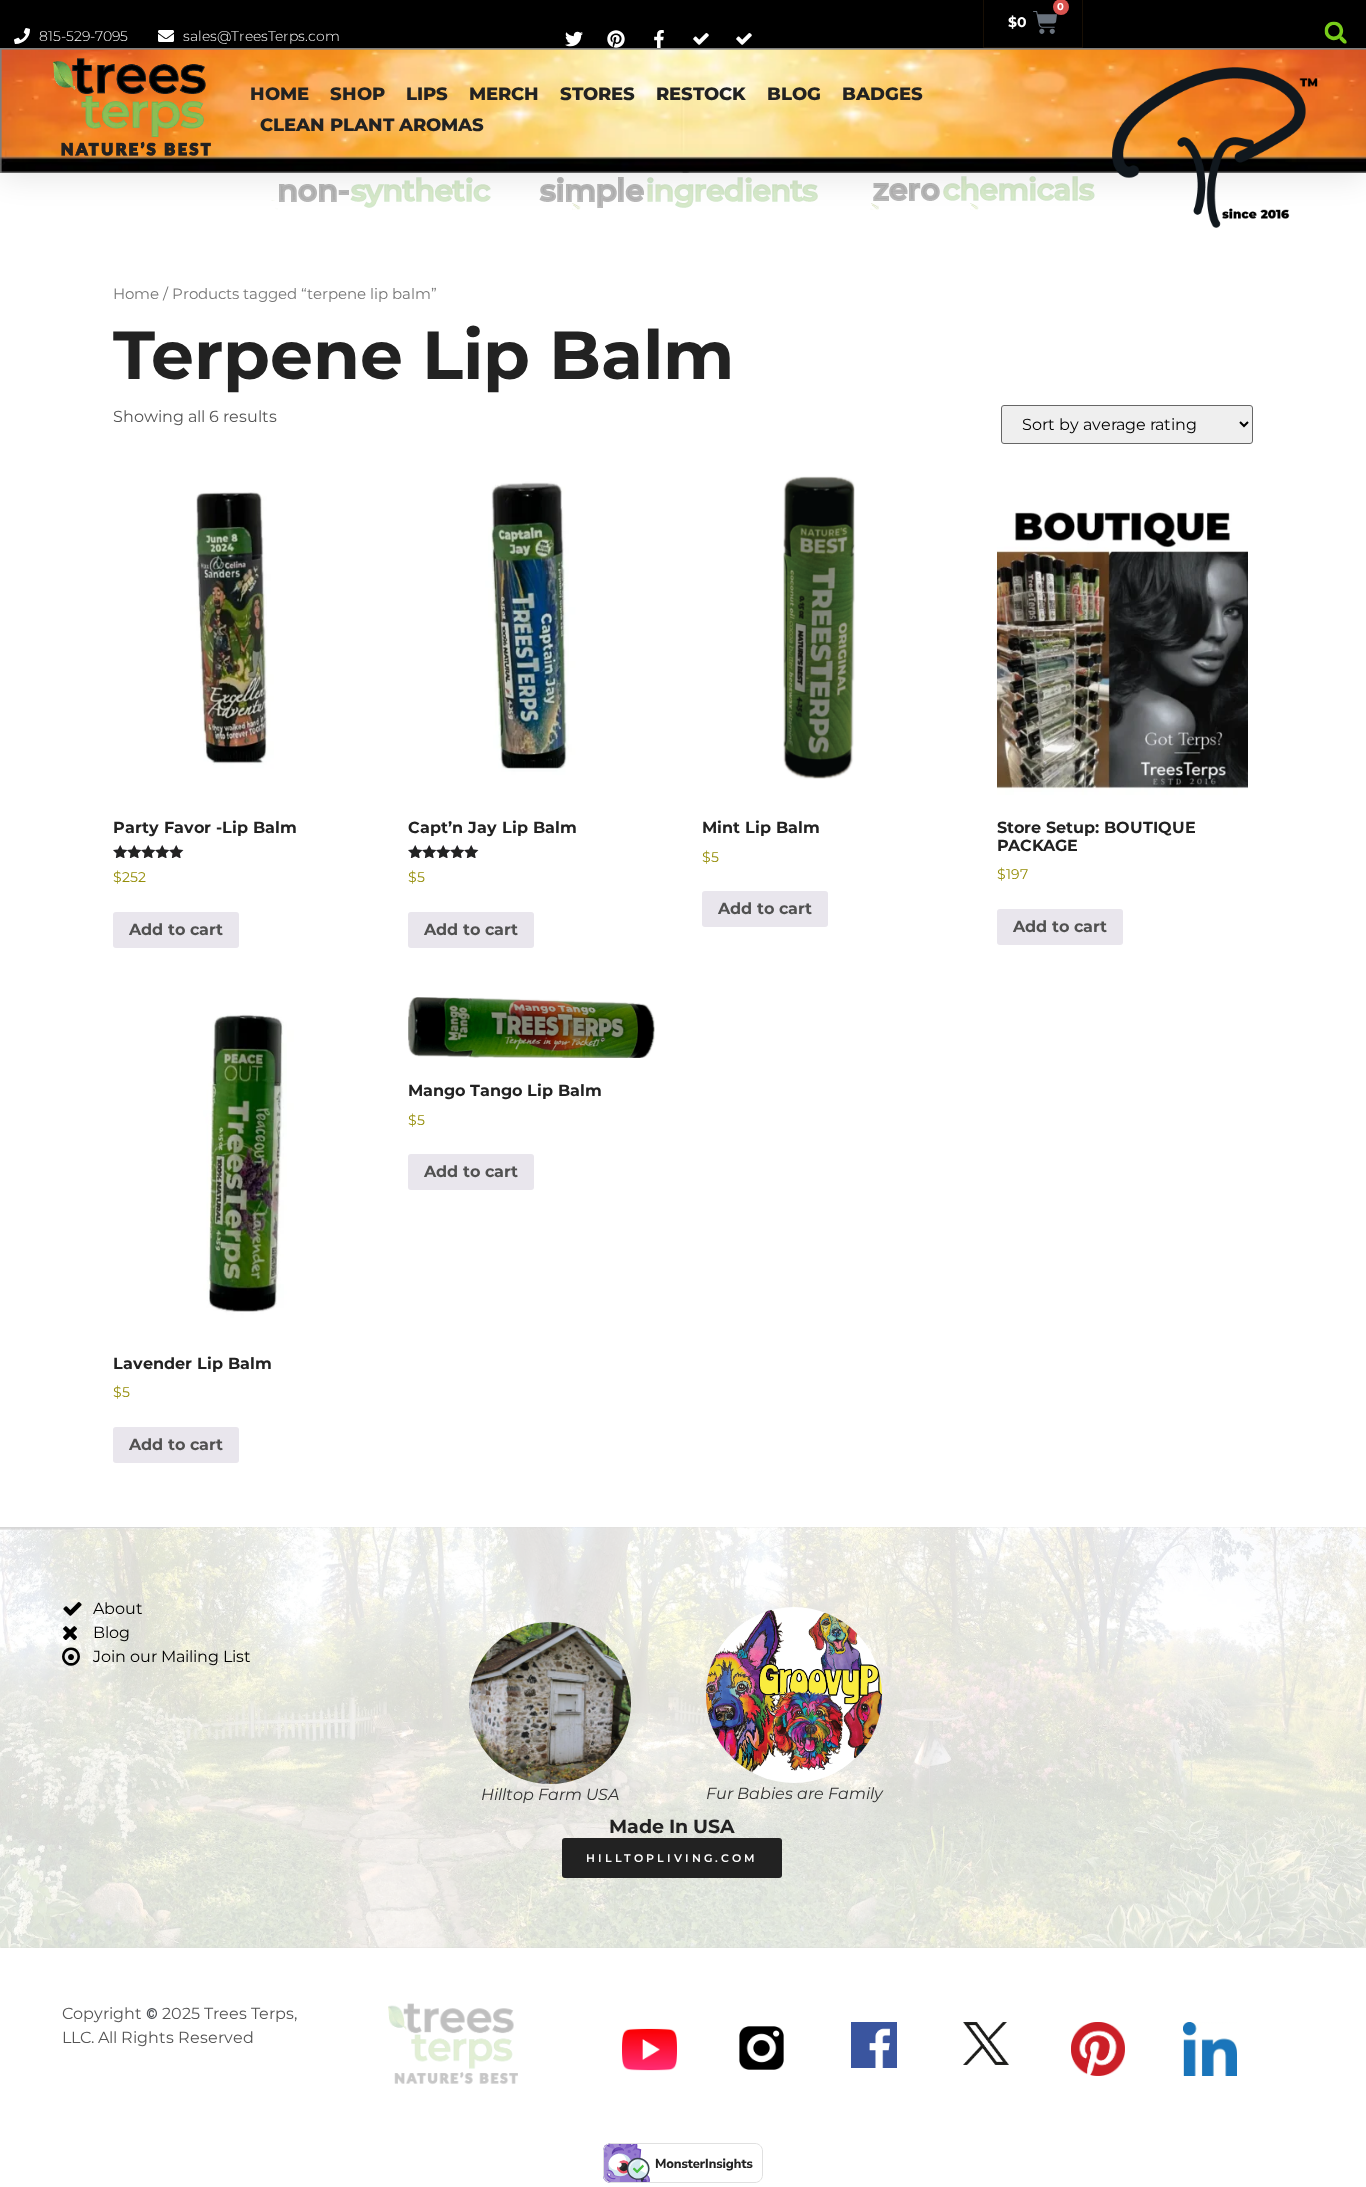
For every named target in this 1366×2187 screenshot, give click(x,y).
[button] (1335, 32)
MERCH (504, 94)
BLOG (794, 94)
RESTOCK (701, 94)
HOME (279, 94)
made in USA (672, 1826)
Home (136, 294)
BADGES (882, 94)
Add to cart (176, 929)
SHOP (357, 94)
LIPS (427, 94)
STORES (597, 94)
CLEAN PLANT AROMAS (372, 125)
